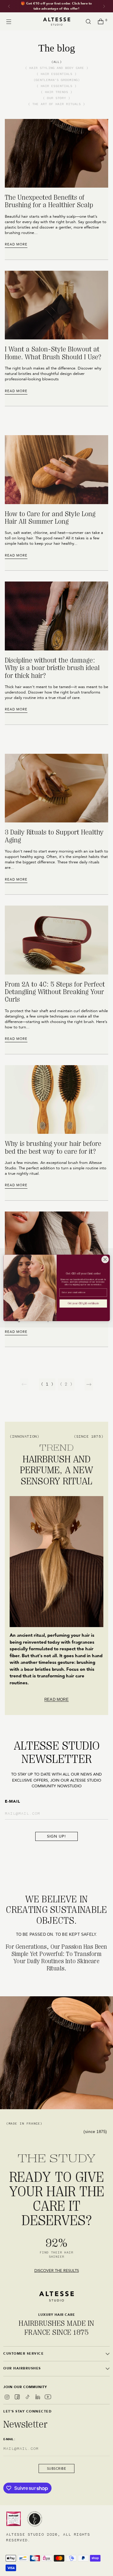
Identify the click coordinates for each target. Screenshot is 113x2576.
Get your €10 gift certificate (83, 1304)
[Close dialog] (105, 1260)
